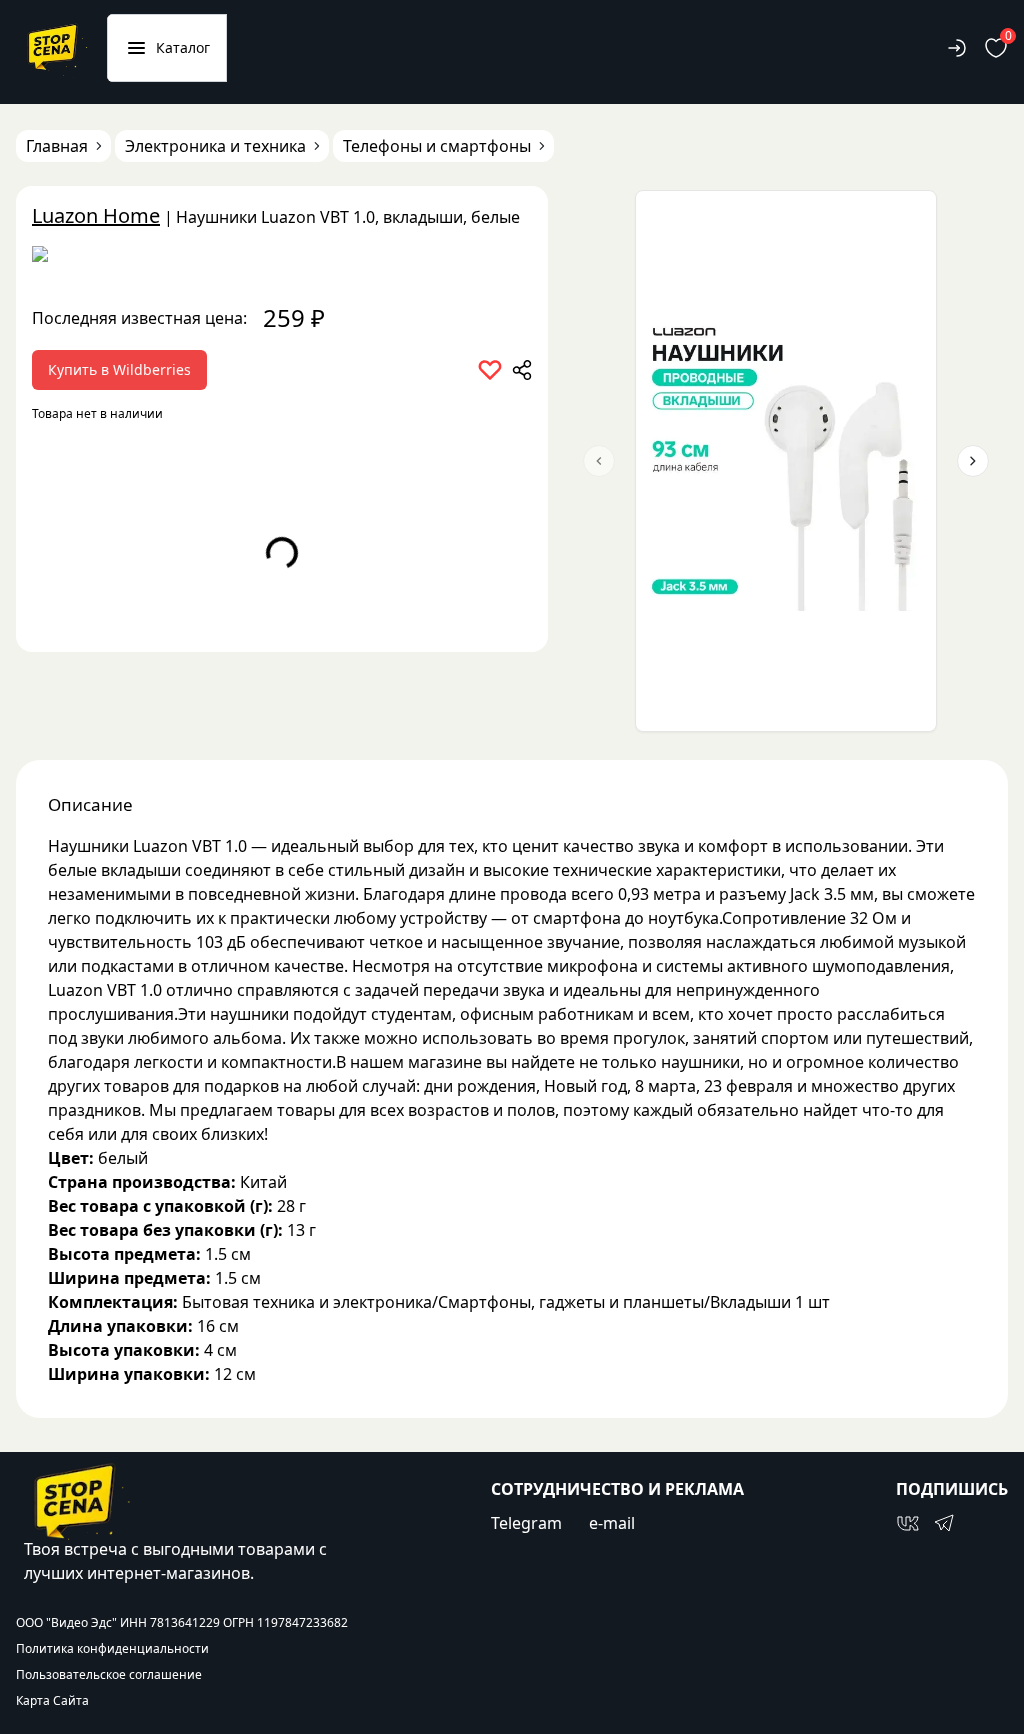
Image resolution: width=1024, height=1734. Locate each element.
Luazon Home (96, 215)
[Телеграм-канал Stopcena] (944, 1523)
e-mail (612, 1523)
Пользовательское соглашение (109, 1675)
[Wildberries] (282, 258)
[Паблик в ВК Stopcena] (908, 1523)
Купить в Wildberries (119, 369)
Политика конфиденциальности (112, 1649)
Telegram (526, 1523)
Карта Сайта (52, 1701)
